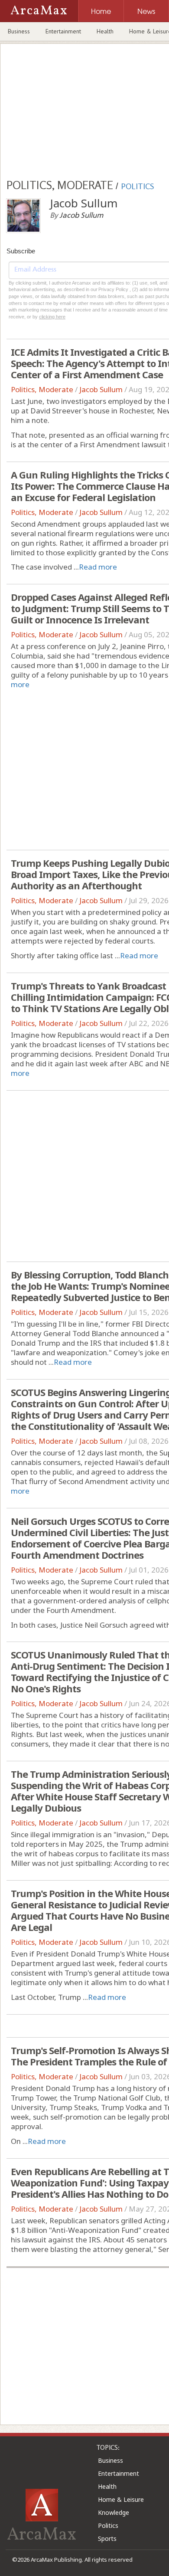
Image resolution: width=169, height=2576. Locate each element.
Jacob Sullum (101, 389)
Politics (108, 2525)
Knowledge (114, 2512)
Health (105, 31)
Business (19, 31)
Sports (107, 2538)
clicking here (52, 317)
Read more (98, 567)
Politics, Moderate (42, 389)
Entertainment (63, 31)
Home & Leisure (121, 2499)
